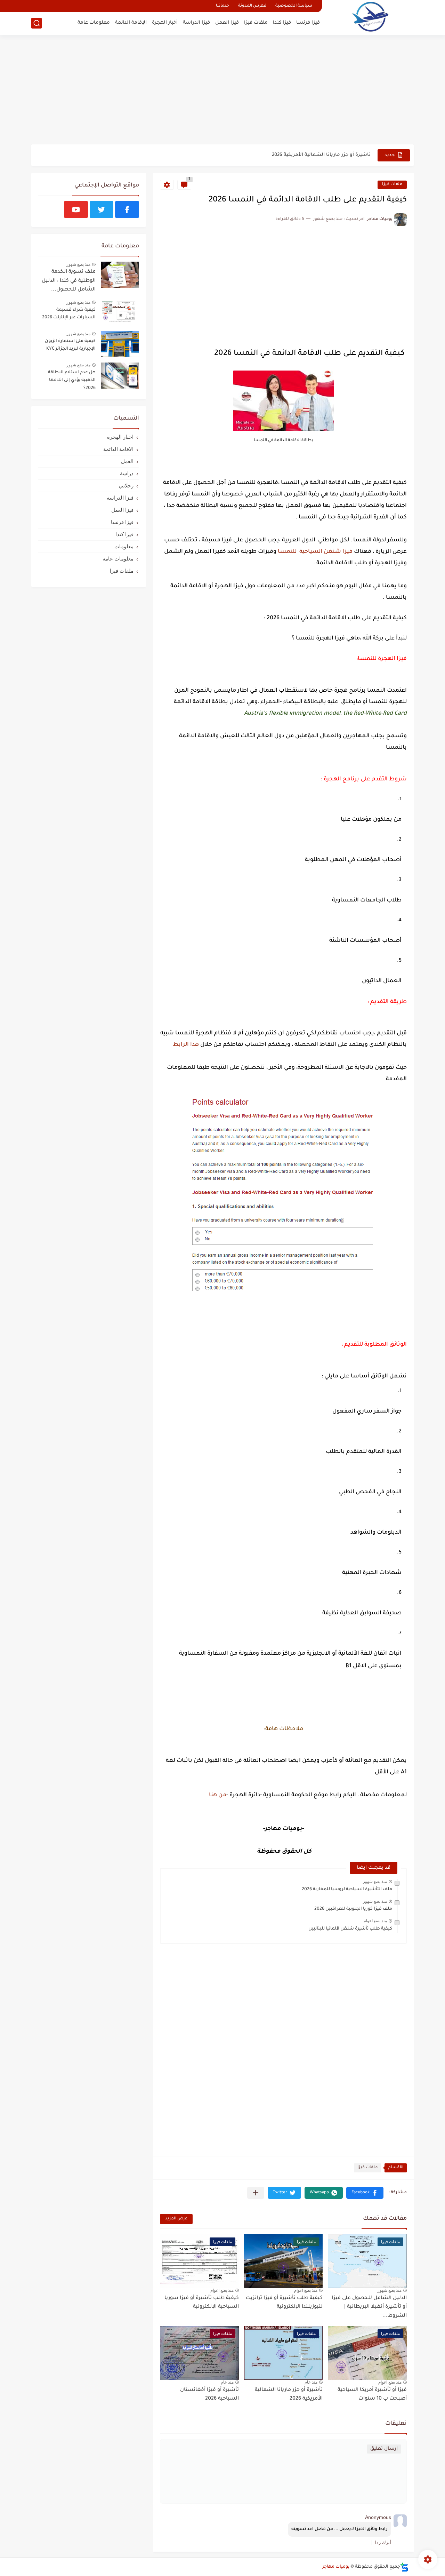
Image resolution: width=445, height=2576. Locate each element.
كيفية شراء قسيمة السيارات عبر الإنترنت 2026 (69, 314)
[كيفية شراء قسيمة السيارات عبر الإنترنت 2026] (120, 313)
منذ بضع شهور (375, 1882)
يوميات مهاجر (336, 2567)
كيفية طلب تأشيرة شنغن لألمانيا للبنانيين (350, 1929)
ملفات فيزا (256, 23)
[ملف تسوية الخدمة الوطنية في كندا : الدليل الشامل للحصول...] (120, 275)
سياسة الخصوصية (294, 6)
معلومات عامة (94, 23)
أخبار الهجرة (165, 23)
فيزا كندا (282, 23)
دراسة (127, 473)
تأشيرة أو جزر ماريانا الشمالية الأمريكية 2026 (321, 155)
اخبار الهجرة (120, 437)
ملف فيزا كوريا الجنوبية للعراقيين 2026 (353, 1909)
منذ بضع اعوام (375, 1921)
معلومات (124, 546)
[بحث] (37, 23)
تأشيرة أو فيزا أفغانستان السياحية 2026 (209, 2395)
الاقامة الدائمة (118, 449)
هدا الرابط (185, 1045)
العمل (127, 461)
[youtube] (76, 209)
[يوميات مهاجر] (370, 17)
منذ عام (311, 2382)
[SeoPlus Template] (404, 2567)
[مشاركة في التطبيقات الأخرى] (256, 2193)
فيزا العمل (227, 23)
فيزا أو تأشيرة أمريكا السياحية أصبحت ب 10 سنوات (372, 2395)
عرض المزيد (176, 2219)
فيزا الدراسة (196, 23)
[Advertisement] (222, 90)
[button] (365, 2193)
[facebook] (127, 209)
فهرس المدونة (252, 6)
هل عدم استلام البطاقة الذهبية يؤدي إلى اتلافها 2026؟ (72, 380)
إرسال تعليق (384, 2449)
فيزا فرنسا (308, 23)
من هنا (218, 1795)
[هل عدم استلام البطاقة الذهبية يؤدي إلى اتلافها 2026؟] (120, 376)
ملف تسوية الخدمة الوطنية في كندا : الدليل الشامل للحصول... (69, 281)
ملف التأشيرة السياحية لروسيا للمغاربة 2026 (347, 1890)
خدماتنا (222, 6)
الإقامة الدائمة (131, 23)
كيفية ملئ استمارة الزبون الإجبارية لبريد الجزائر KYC (70, 345)
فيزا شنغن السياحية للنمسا (315, 552)
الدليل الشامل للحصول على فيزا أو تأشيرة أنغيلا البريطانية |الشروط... (369, 2307)
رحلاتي (126, 486)
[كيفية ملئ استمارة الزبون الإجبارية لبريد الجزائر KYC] (120, 344)
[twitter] (102, 209)
